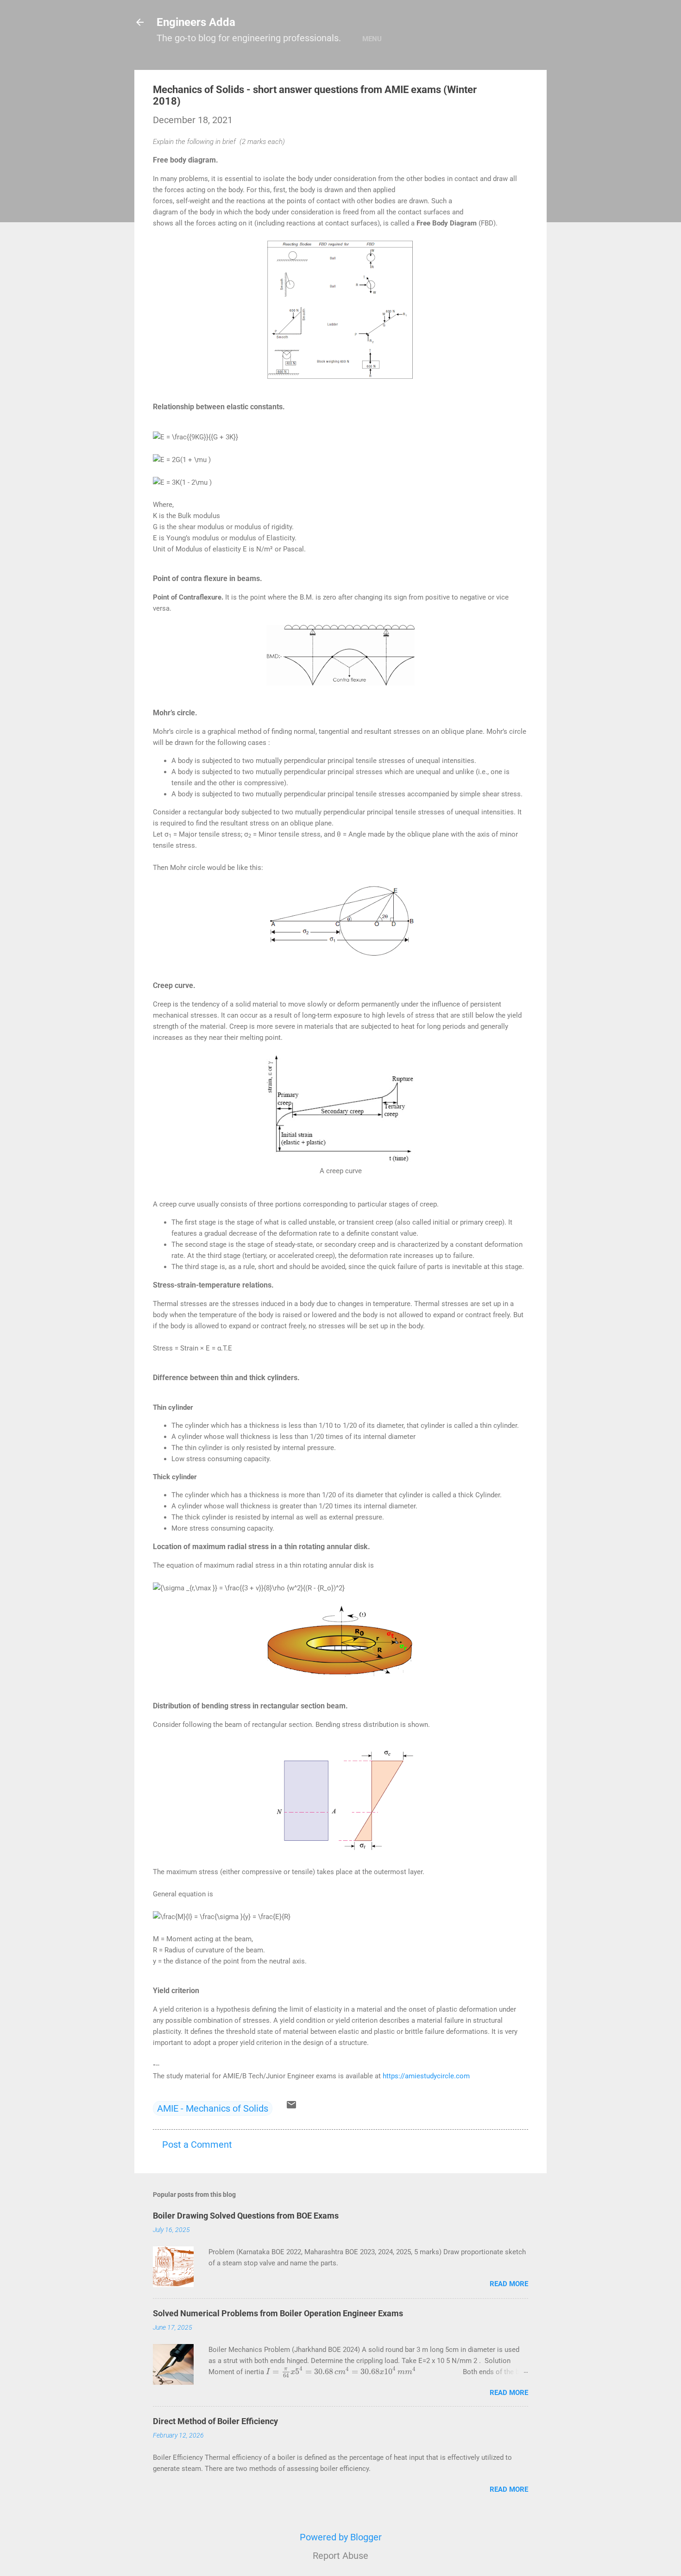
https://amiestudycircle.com (426, 2076)
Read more (509, 2284)
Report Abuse (340, 2556)
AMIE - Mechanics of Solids (213, 2108)
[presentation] (341, 2372)
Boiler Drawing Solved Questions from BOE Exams (246, 2216)
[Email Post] (291, 2107)
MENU (372, 39)
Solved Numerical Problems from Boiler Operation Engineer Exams (278, 2313)
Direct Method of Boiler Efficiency (215, 2421)
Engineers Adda (196, 22)
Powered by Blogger (341, 2537)
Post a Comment (197, 2145)
